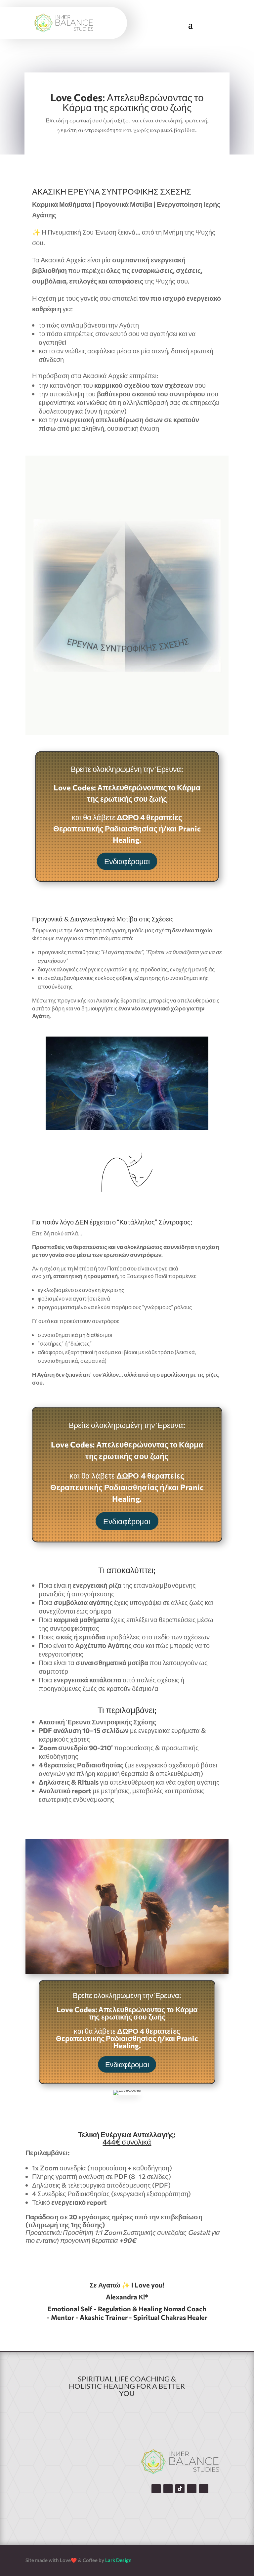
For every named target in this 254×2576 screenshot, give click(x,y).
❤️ (74, 2560)
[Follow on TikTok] (180, 2489)
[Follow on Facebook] (156, 2489)
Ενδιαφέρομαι (127, 861)
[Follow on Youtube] (192, 2489)
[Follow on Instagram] (168, 2489)
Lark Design (119, 2560)
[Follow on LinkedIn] (204, 2489)
